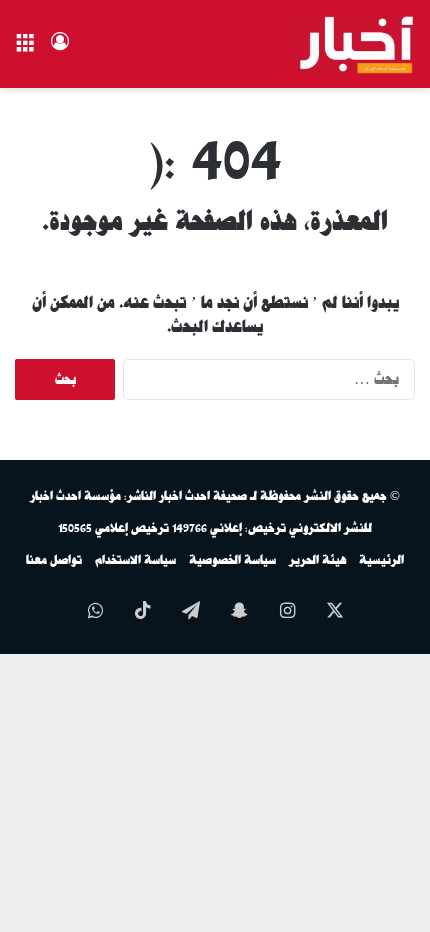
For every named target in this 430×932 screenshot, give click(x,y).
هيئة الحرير (317, 560)
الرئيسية (381, 560)
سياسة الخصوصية (232, 560)
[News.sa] (353, 44)
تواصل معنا (54, 560)
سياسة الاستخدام (135, 560)
